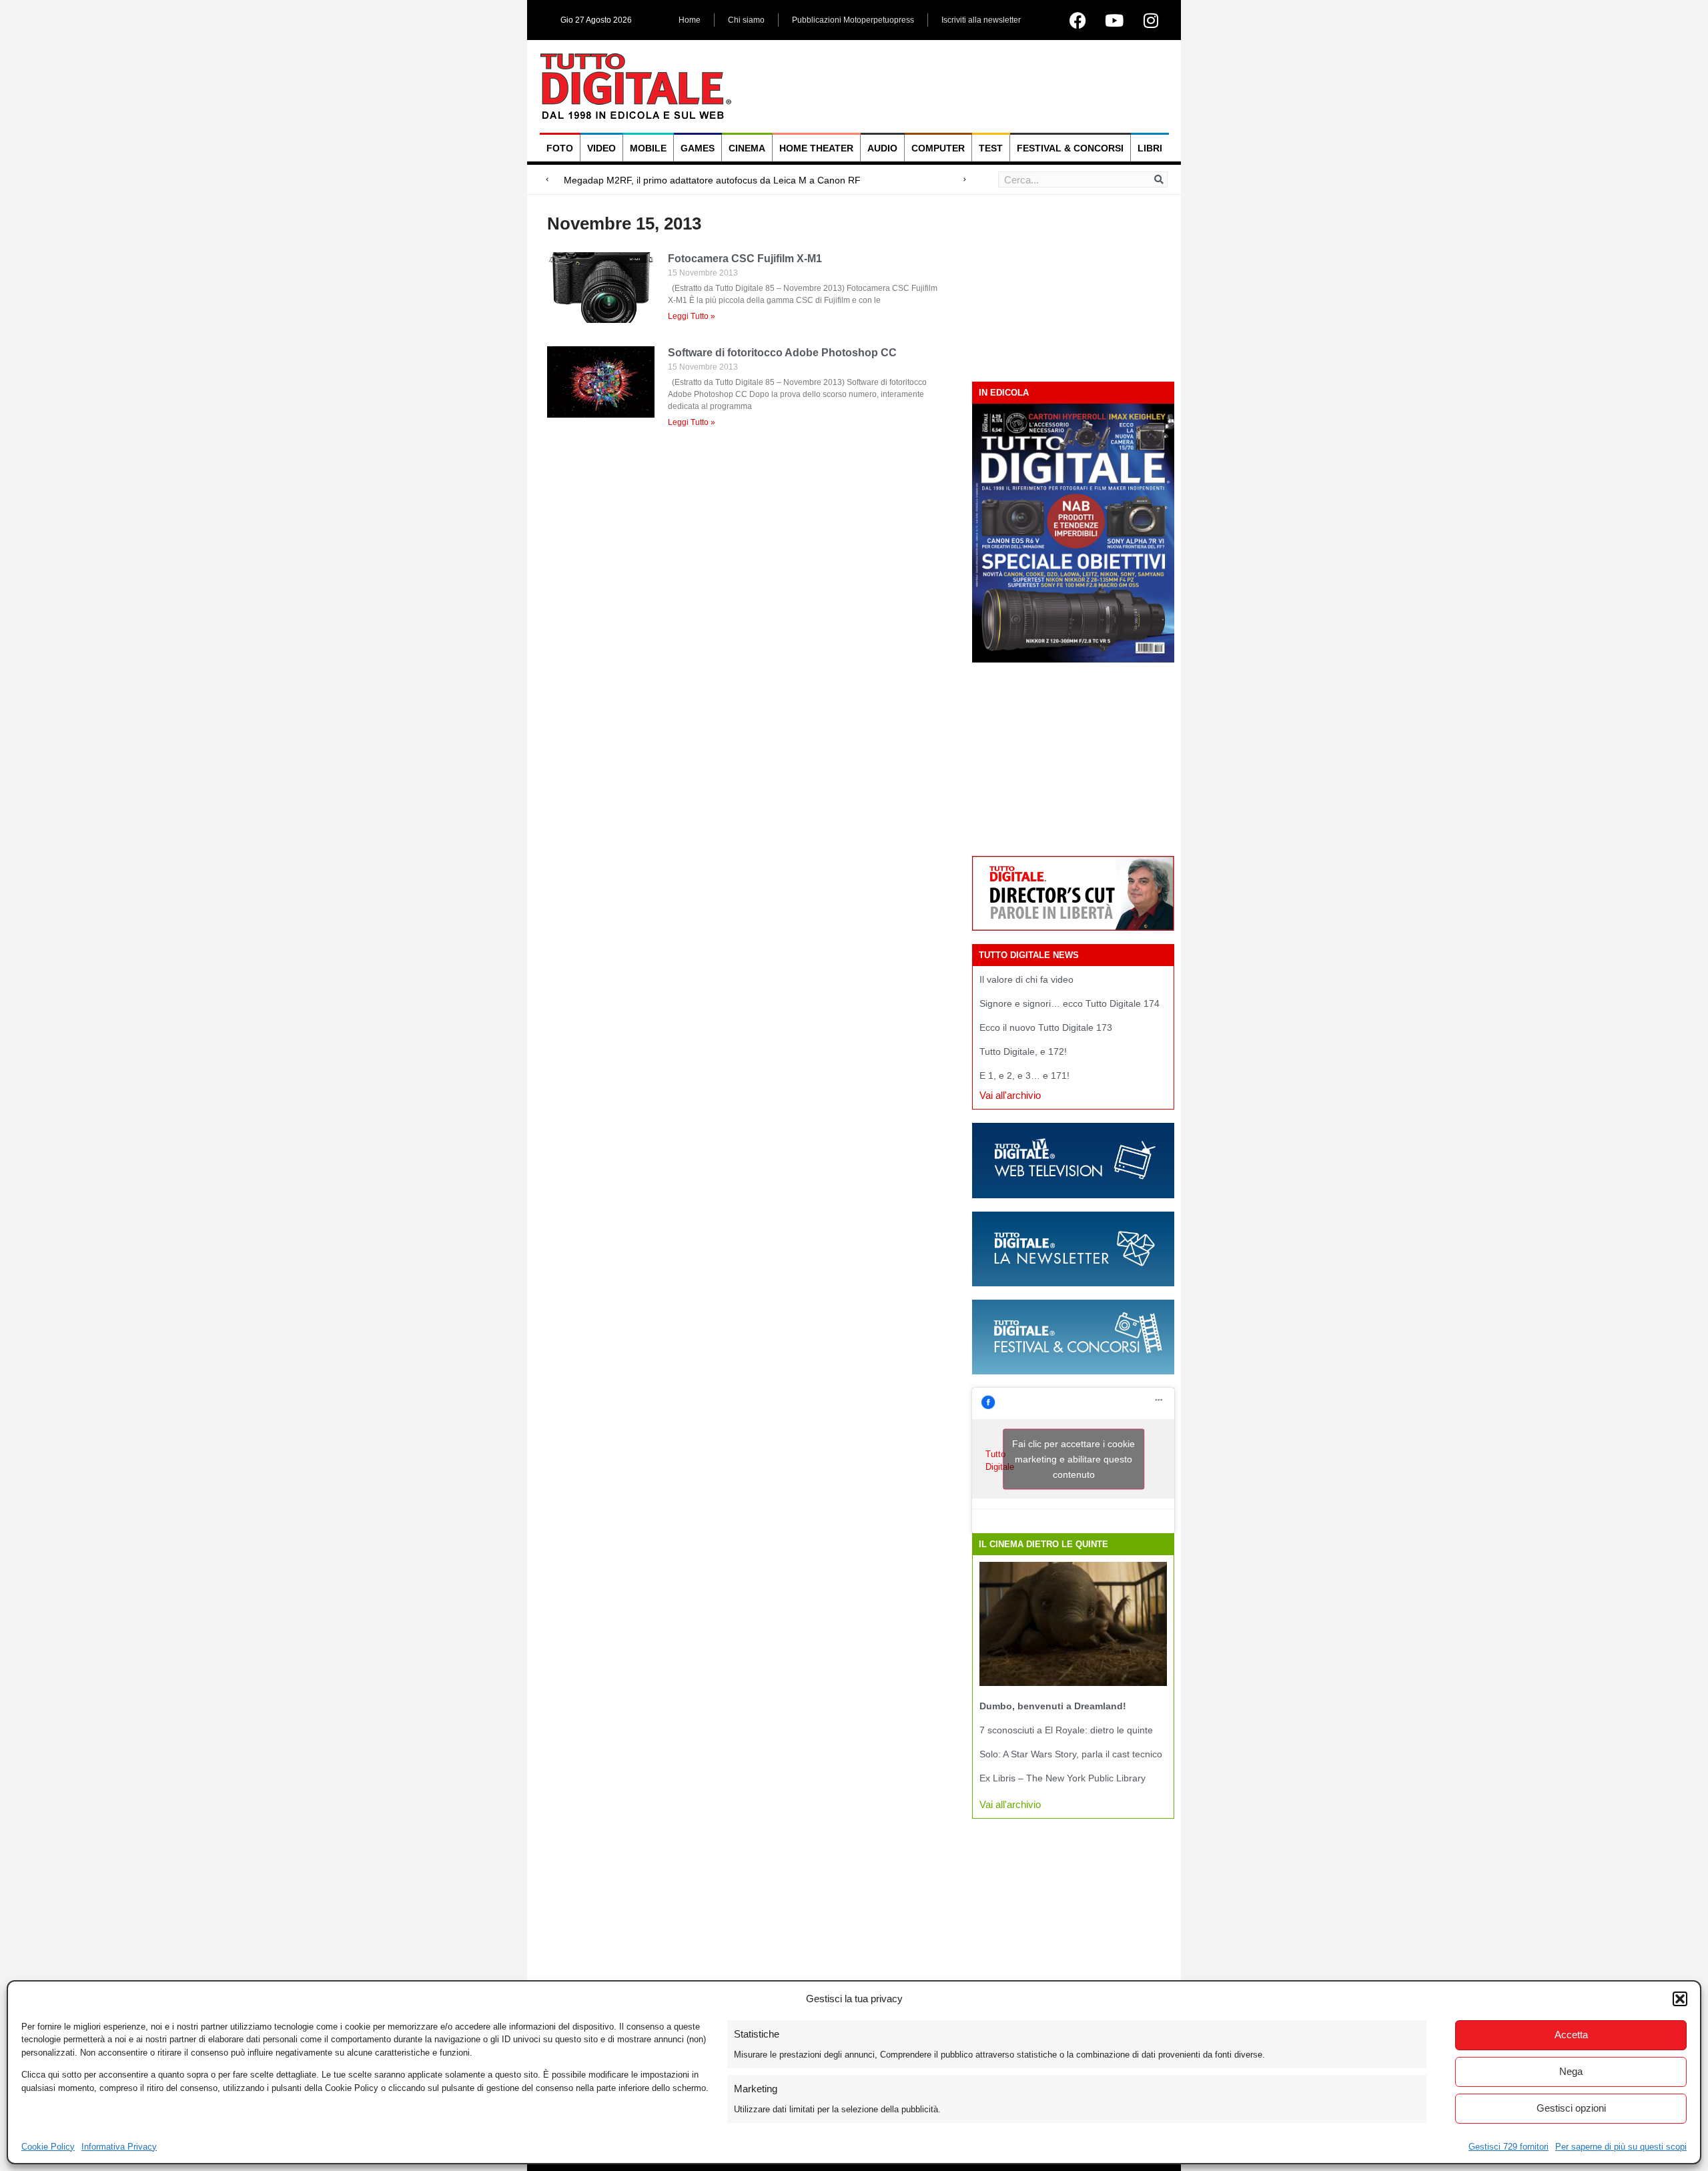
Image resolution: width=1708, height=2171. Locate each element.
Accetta (1571, 2035)
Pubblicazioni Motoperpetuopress (853, 20)
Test (991, 148)
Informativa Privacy (119, 2147)
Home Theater (816, 148)
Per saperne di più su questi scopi (1621, 2147)
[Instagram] (1151, 20)
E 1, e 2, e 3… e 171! (1024, 1075)
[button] (1680, 1999)
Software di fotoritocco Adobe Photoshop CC (782, 353)
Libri (1150, 148)
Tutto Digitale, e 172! (1023, 1051)
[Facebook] (1078, 20)
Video (601, 148)
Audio (882, 148)
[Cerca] (1159, 179)
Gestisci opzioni (1571, 2108)
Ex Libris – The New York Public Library (1062, 1778)
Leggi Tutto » (692, 316)
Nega (1571, 2071)
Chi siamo (746, 20)
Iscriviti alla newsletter (981, 20)
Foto (560, 148)
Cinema (747, 148)
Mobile (648, 148)
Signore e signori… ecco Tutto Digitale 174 (1070, 1003)
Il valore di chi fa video (1026, 979)
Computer (938, 148)
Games (698, 148)
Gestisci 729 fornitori (1509, 2147)
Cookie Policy (48, 2147)
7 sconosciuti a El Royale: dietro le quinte (1066, 1730)
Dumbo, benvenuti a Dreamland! (1053, 1706)
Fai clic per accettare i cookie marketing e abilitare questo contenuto (1074, 1459)
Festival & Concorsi (1070, 148)
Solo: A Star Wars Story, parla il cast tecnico (1071, 1754)
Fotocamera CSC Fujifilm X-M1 (745, 259)
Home (690, 20)
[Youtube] (1114, 20)
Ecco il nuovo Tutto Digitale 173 (1046, 1027)
